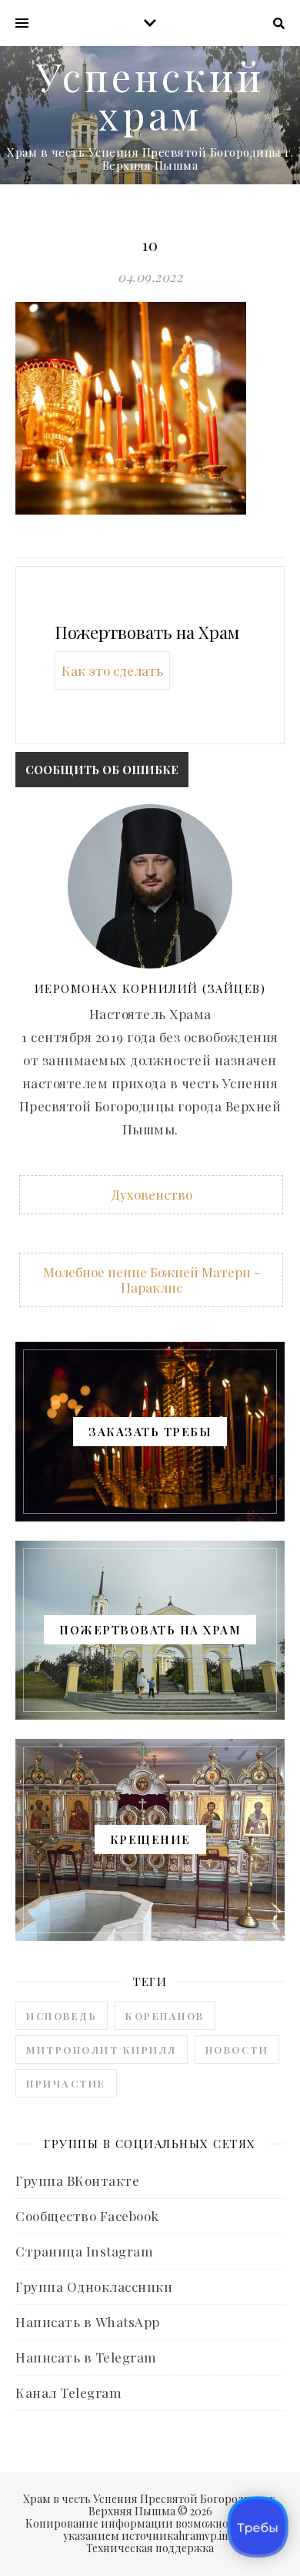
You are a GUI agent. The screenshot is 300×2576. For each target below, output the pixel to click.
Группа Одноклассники (94, 2286)
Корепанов (165, 2016)
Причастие (66, 2083)
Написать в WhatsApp (88, 2322)
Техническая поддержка (150, 2548)
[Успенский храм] (150, 115)
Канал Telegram (68, 2392)
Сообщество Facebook (87, 2216)
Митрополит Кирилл (102, 2050)
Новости (237, 2050)
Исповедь (62, 2016)
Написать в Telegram (86, 2357)
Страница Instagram (84, 2251)
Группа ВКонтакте (77, 2180)
